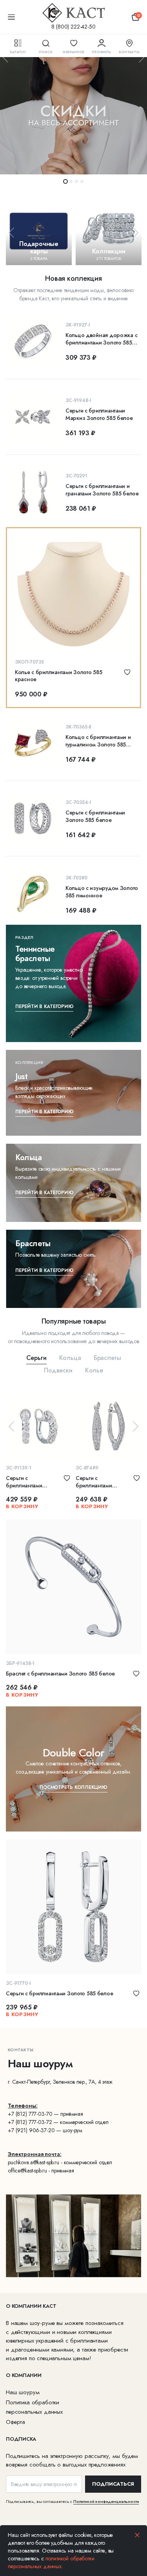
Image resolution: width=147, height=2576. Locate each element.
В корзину (22, 1506)
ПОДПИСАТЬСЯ (113, 2484)
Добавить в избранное (127, 672)
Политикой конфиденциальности (106, 2501)
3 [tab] (76, 181)
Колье (94, 1370)
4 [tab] (82, 181)
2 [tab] (71, 181)
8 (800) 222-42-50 (73, 27)
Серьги (36, 1358)
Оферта (15, 2422)
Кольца (70, 1358)
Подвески (58, 1370)
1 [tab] (65, 181)
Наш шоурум (23, 2392)
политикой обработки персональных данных (51, 2562)
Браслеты (107, 1358)
